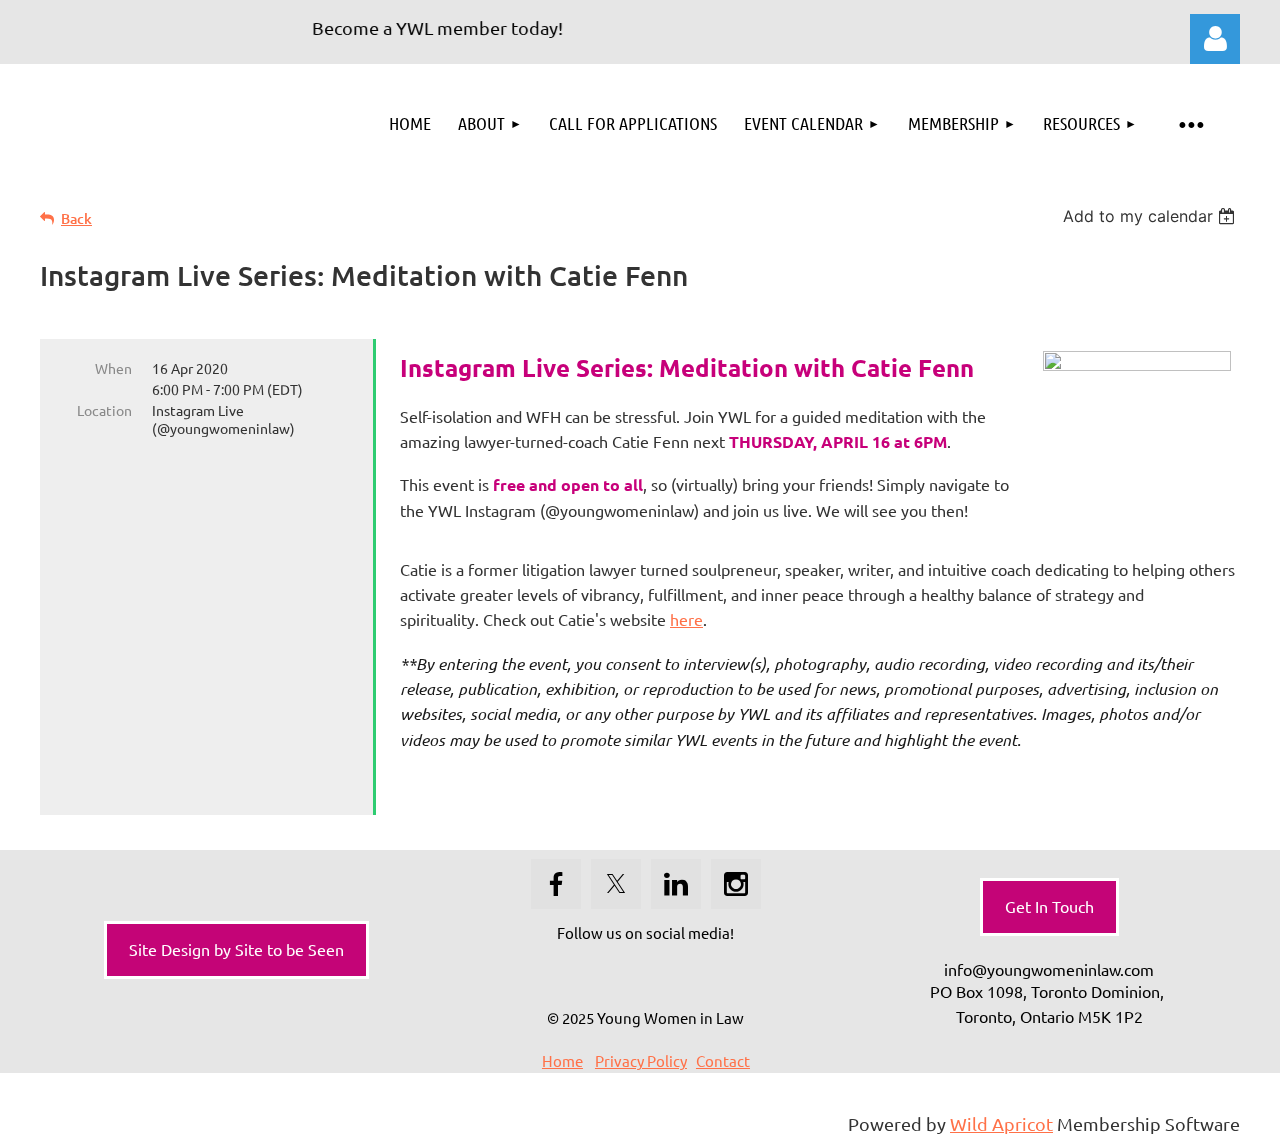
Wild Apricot (1001, 1123)
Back (76, 218)
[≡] (1190, 123)
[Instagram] (736, 884)
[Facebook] (556, 884)
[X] (616, 884)
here (686, 619)
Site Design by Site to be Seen (236, 949)
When (113, 368)
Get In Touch (1049, 906)
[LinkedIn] (676, 884)
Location (104, 410)
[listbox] (1151, 216)
